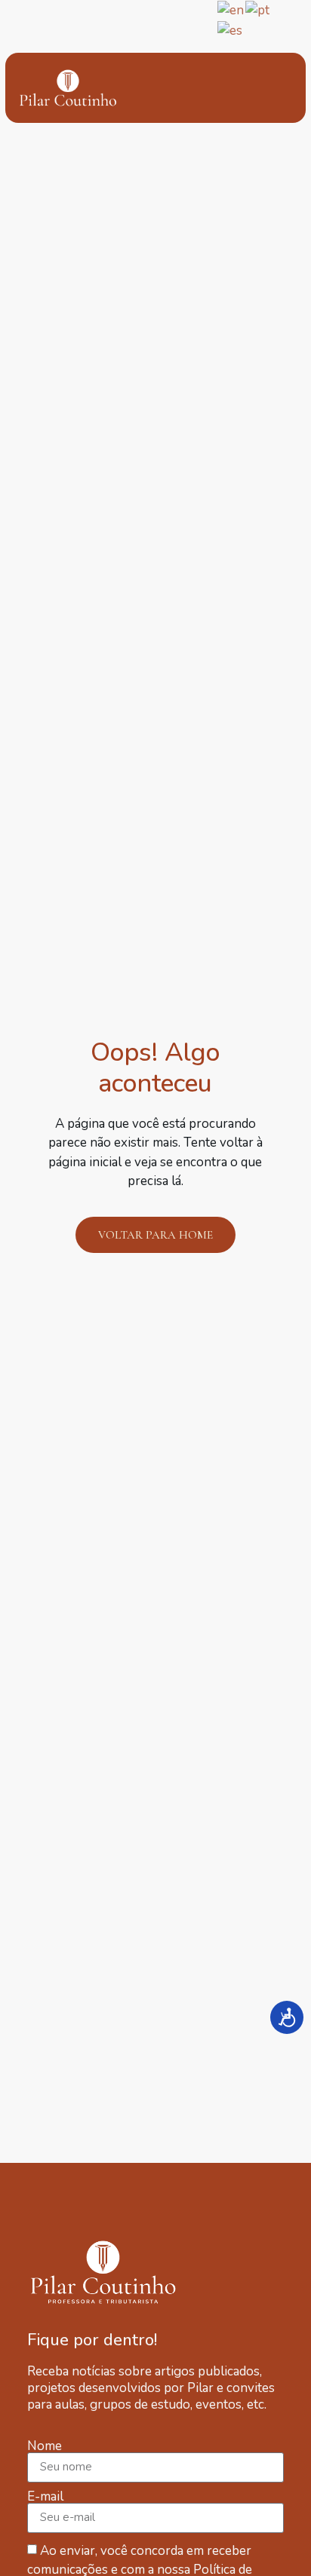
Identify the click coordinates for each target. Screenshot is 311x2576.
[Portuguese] (258, 9)
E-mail (45, 2496)
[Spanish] (231, 30)
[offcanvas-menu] (271, 88)
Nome (45, 2446)
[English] (231, 9)
